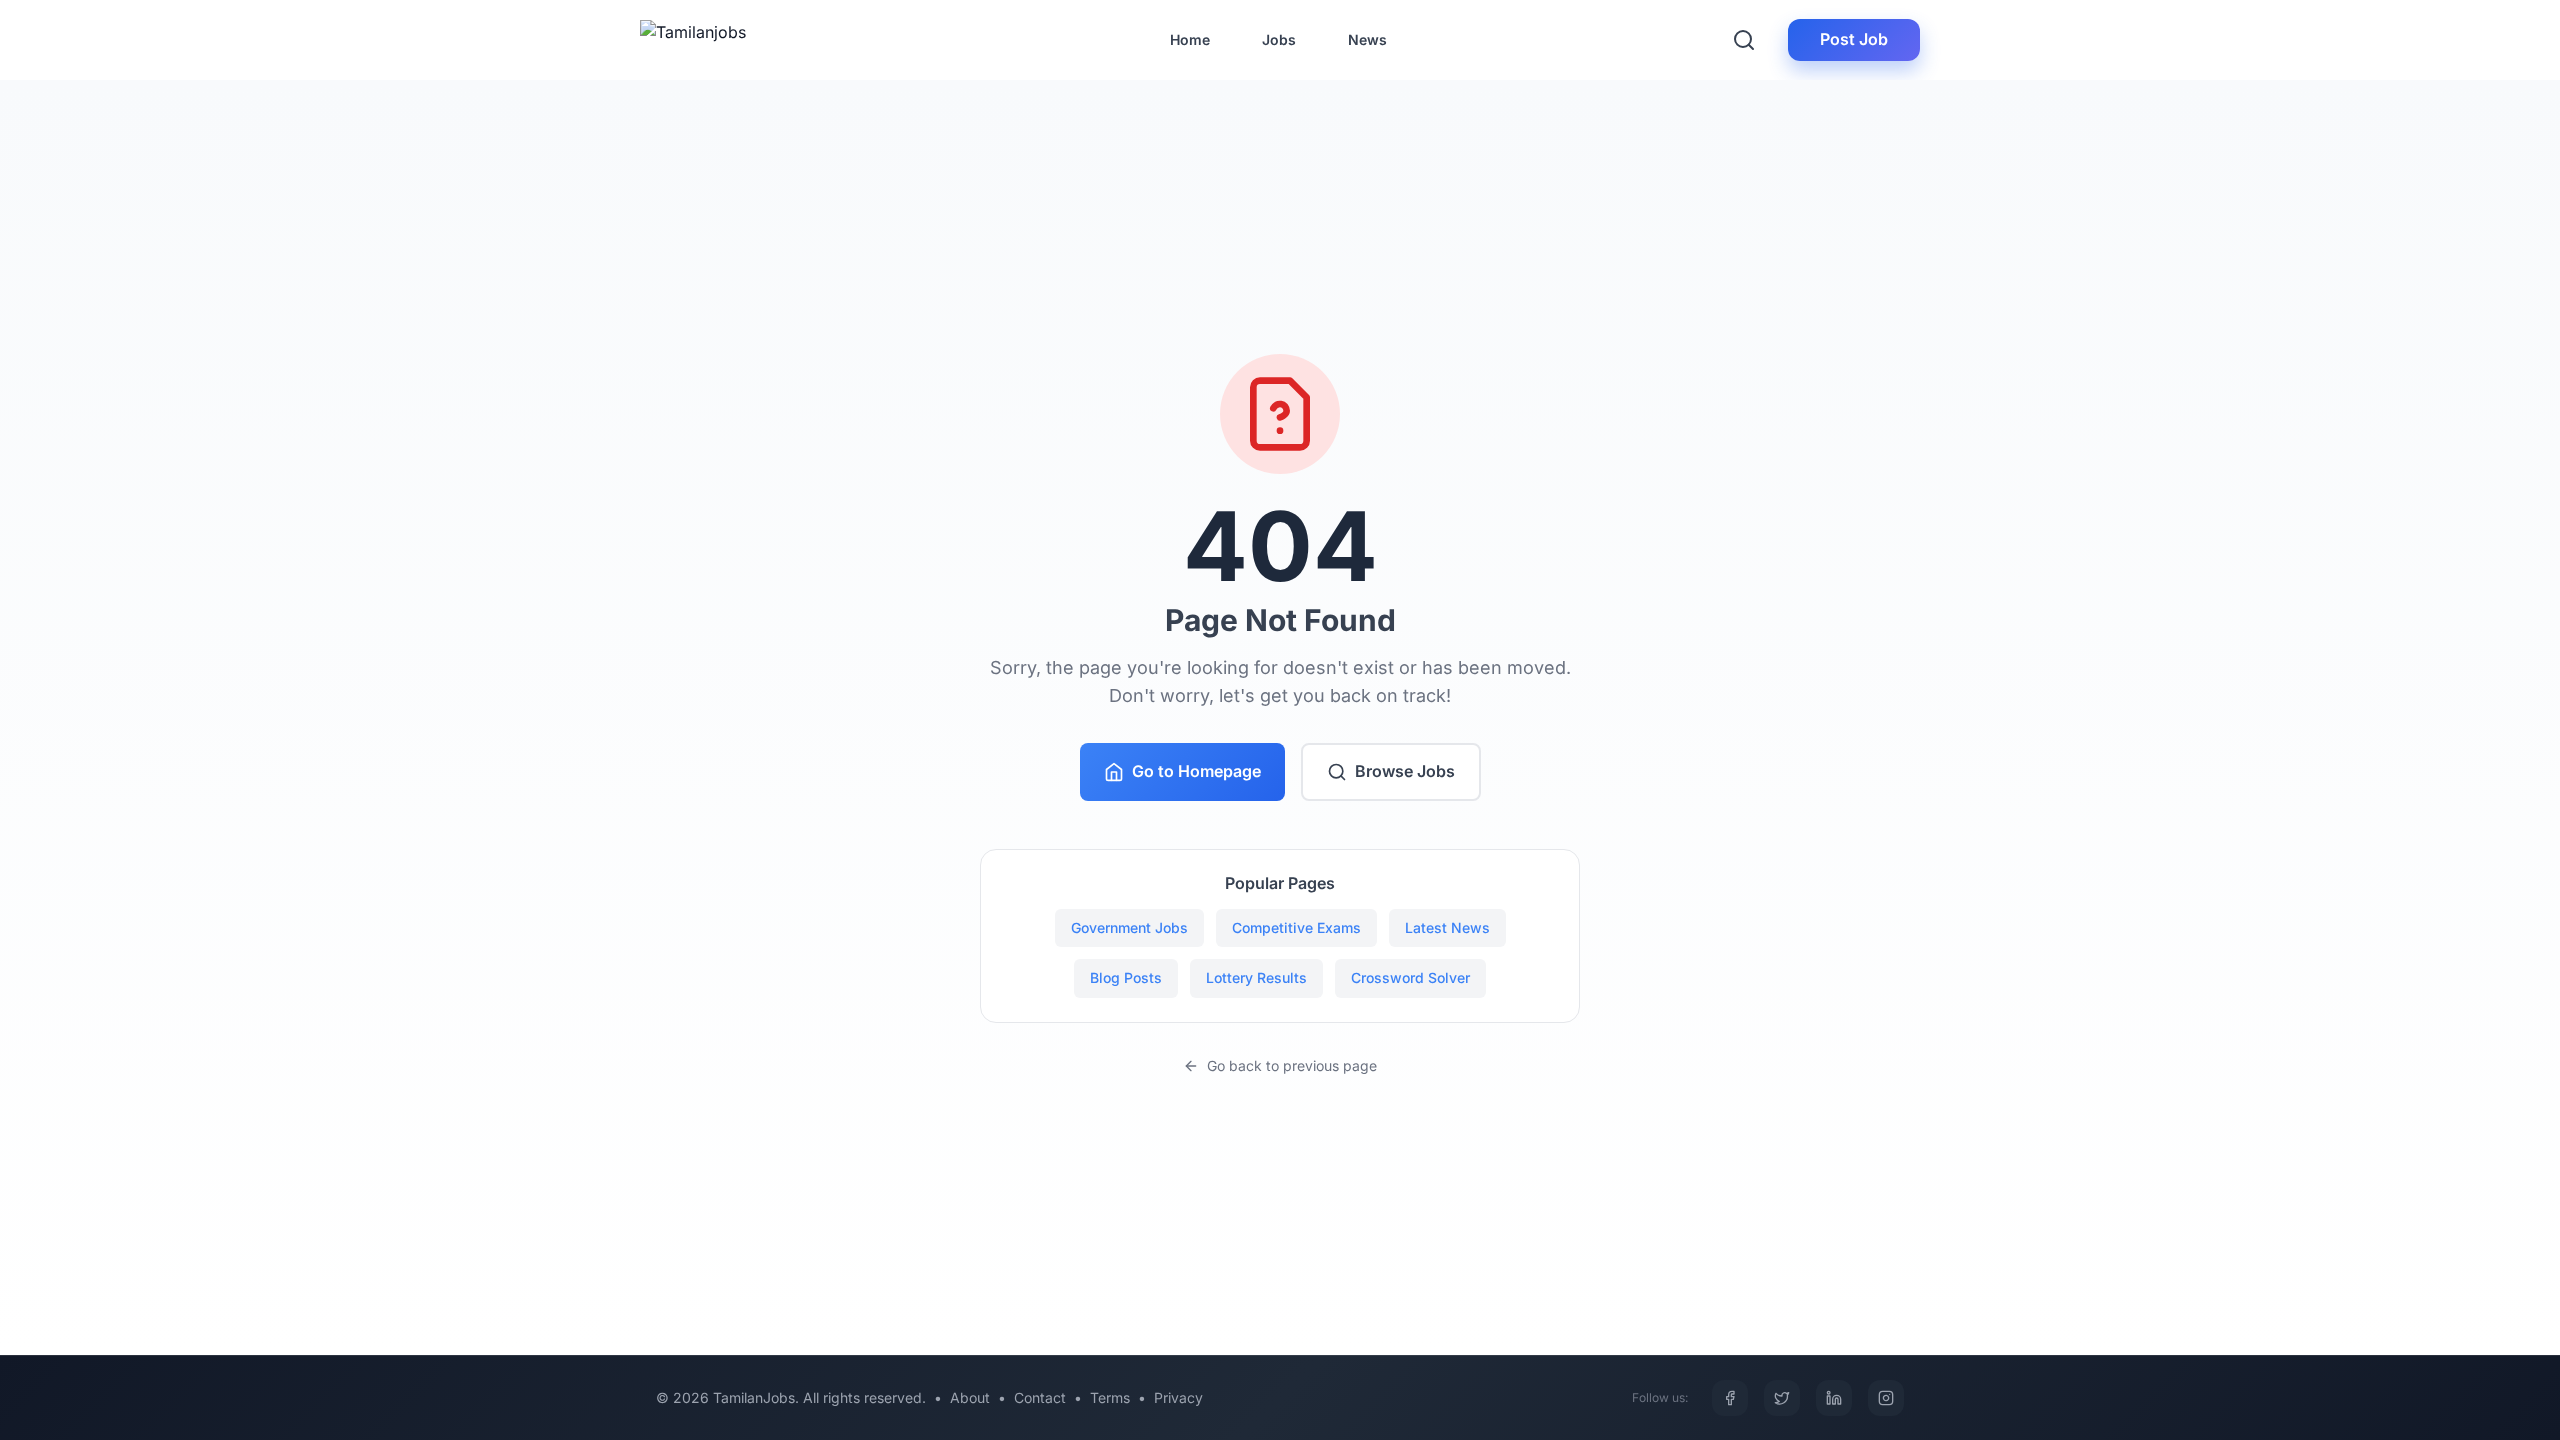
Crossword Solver (1410, 977)
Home (1190, 39)
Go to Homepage (1196, 771)
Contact (1040, 1397)
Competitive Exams (1296, 927)
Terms (1110, 1397)
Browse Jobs (1405, 771)
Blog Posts (1126, 977)
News (1367, 39)
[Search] (1744, 40)
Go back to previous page (1292, 1065)
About (970, 1397)
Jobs (1279, 39)
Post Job (1854, 39)
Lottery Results (1256, 977)
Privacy (1178, 1397)
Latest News (1447, 927)
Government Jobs (1129, 927)
